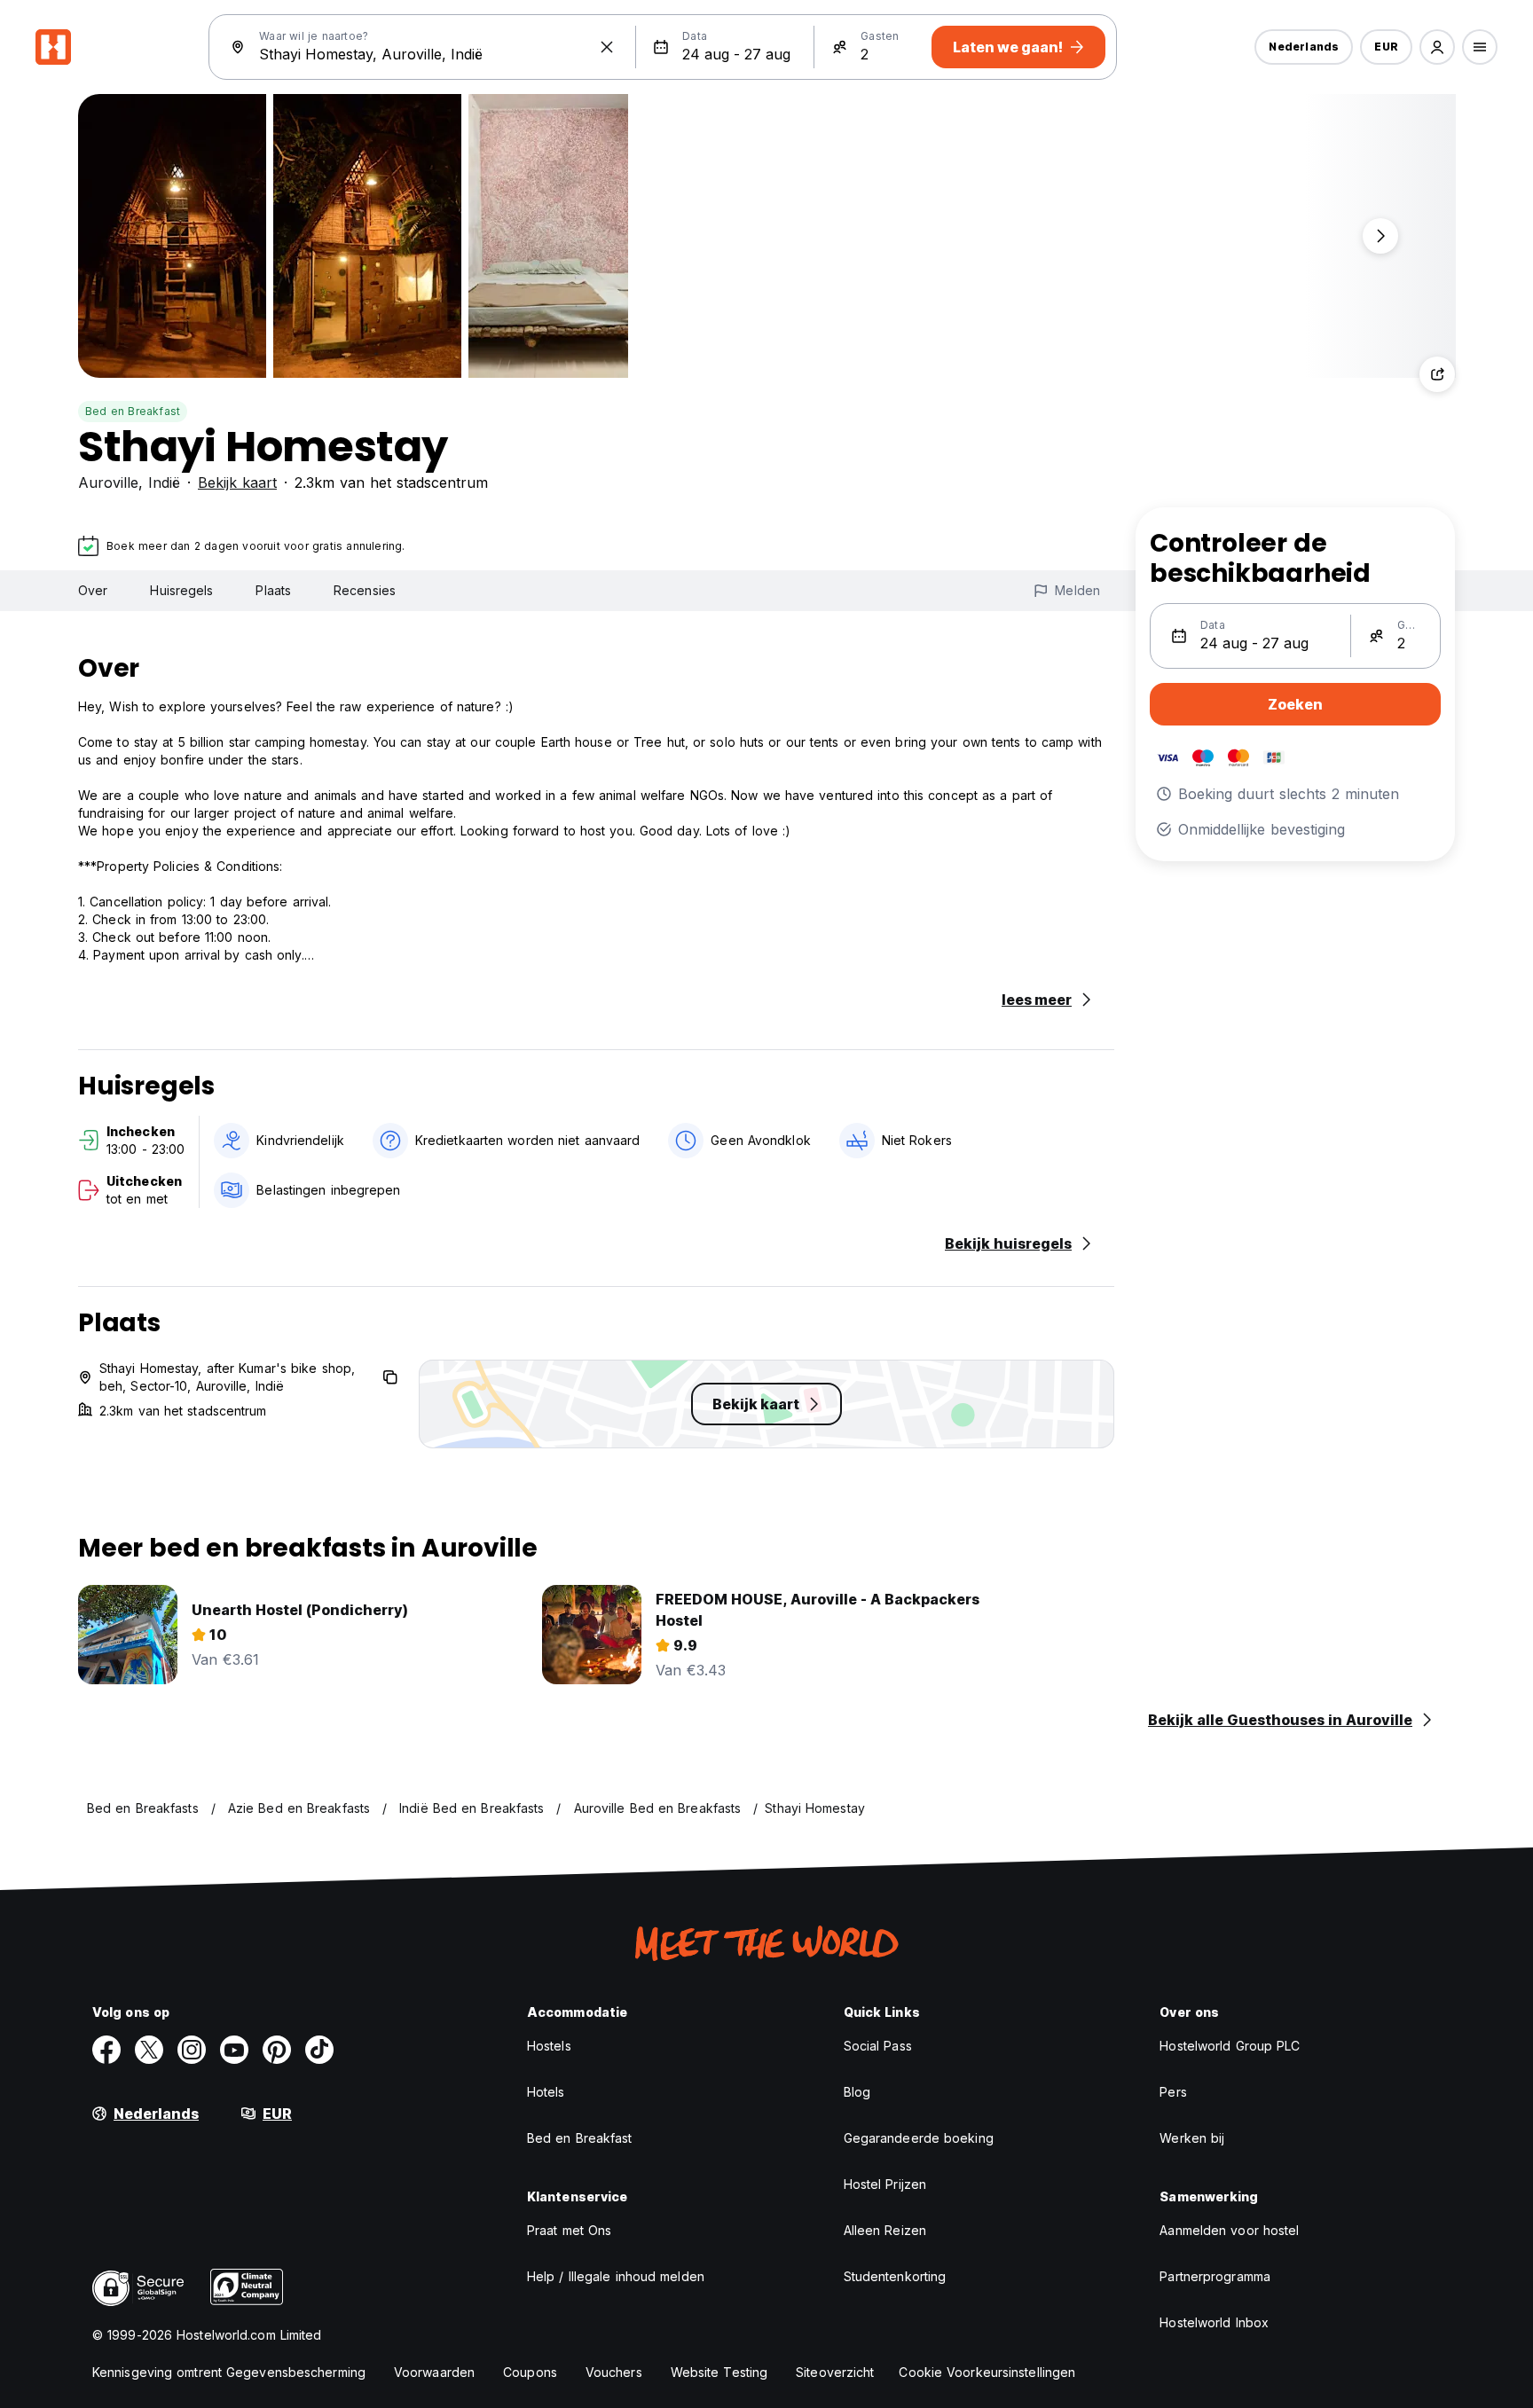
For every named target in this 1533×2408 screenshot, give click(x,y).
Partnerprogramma (1215, 2276)
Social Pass (878, 2046)
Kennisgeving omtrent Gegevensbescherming (229, 2372)
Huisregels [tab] (181, 590)
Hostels (549, 2046)
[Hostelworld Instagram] (192, 2050)
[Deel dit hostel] (1437, 374)
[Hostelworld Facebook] (106, 2050)
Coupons (530, 2372)
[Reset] (607, 47)
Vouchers (614, 2372)
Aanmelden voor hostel (1229, 2230)
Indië (164, 482)
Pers (1173, 2092)
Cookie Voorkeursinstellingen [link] (987, 2372)
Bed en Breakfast (133, 411)
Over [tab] (93, 590)
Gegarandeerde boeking (919, 2138)
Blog (857, 2092)
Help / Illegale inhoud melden (616, 2276)
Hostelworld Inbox (1214, 2322)
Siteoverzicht (835, 2372)
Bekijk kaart (237, 482)
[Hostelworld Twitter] (149, 2050)
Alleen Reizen (885, 2230)
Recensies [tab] (365, 590)
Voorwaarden (434, 2372)
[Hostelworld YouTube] (234, 2050)
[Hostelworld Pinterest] (277, 2050)
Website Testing (719, 2372)
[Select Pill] (1437, 47)
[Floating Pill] (1380, 236)
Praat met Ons (569, 2230)
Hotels (546, 2092)
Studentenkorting (895, 2276)
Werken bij (1192, 2138)
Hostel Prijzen (885, 2184)
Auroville (108, 482)
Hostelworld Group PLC (1230, 2046)
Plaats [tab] (273, 590)
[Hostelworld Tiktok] (319, 2050)
